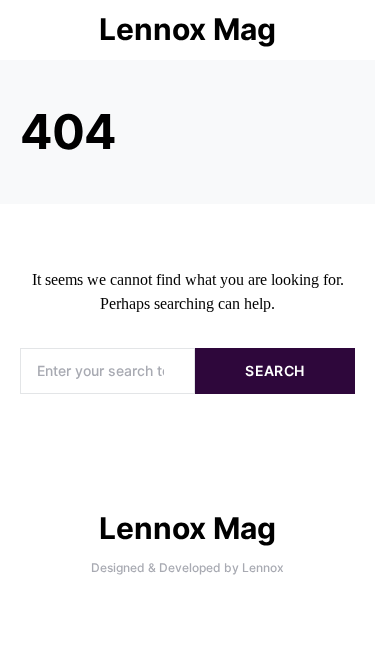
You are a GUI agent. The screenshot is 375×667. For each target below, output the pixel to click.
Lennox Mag (187, 29)
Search (274, 370)
